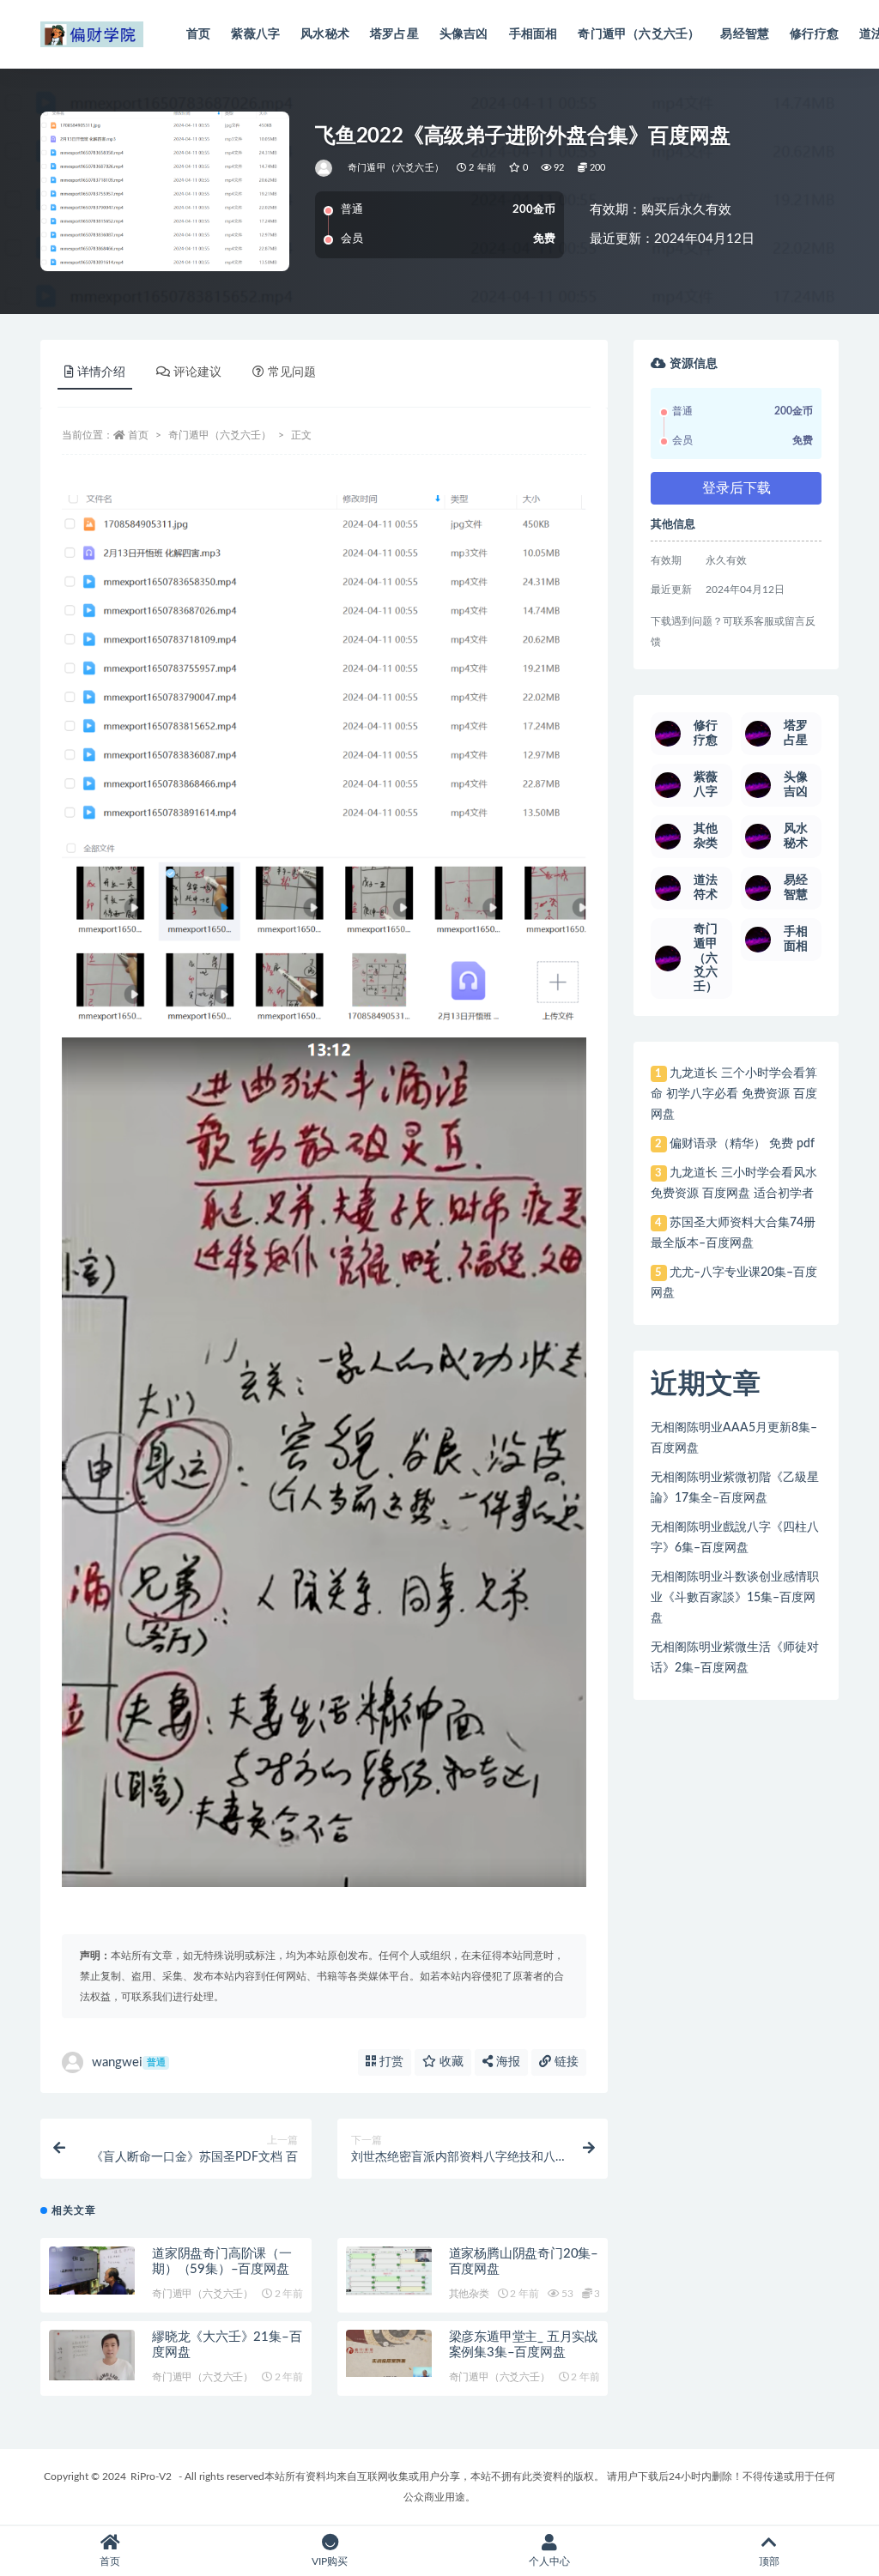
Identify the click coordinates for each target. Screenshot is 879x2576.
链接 (565, 2062)
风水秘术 (325, 34)
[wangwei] (325, 168)
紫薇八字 (255, 34)
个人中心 (549, 2561)
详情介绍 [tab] (101, 372)
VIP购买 (330, 2561)
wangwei (129, 2062)
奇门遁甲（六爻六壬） (639, 34)
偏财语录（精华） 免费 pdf (742, 1144)
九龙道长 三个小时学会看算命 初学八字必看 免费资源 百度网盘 (734, 1094)
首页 (198, 34)
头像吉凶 (464, 34)
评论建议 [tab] (197, 372)
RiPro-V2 (151, 2476)
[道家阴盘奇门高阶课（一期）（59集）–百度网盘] (92, 2271)
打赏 (390, 2062)
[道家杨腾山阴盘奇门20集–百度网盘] (389, 2271)
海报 (506, 2062)
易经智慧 (745, 34)
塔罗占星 (394, 34)
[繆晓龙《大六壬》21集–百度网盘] (92, 2355)
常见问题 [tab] (292, 372)
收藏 (450, 2062)
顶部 (769, 2561)
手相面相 (533, 34)
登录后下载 (737, 488)
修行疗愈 (814, 34)
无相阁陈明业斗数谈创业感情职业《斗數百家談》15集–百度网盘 (735, 1598)
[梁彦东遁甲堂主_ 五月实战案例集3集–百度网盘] (389, 2353)
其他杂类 (469, 2294)
